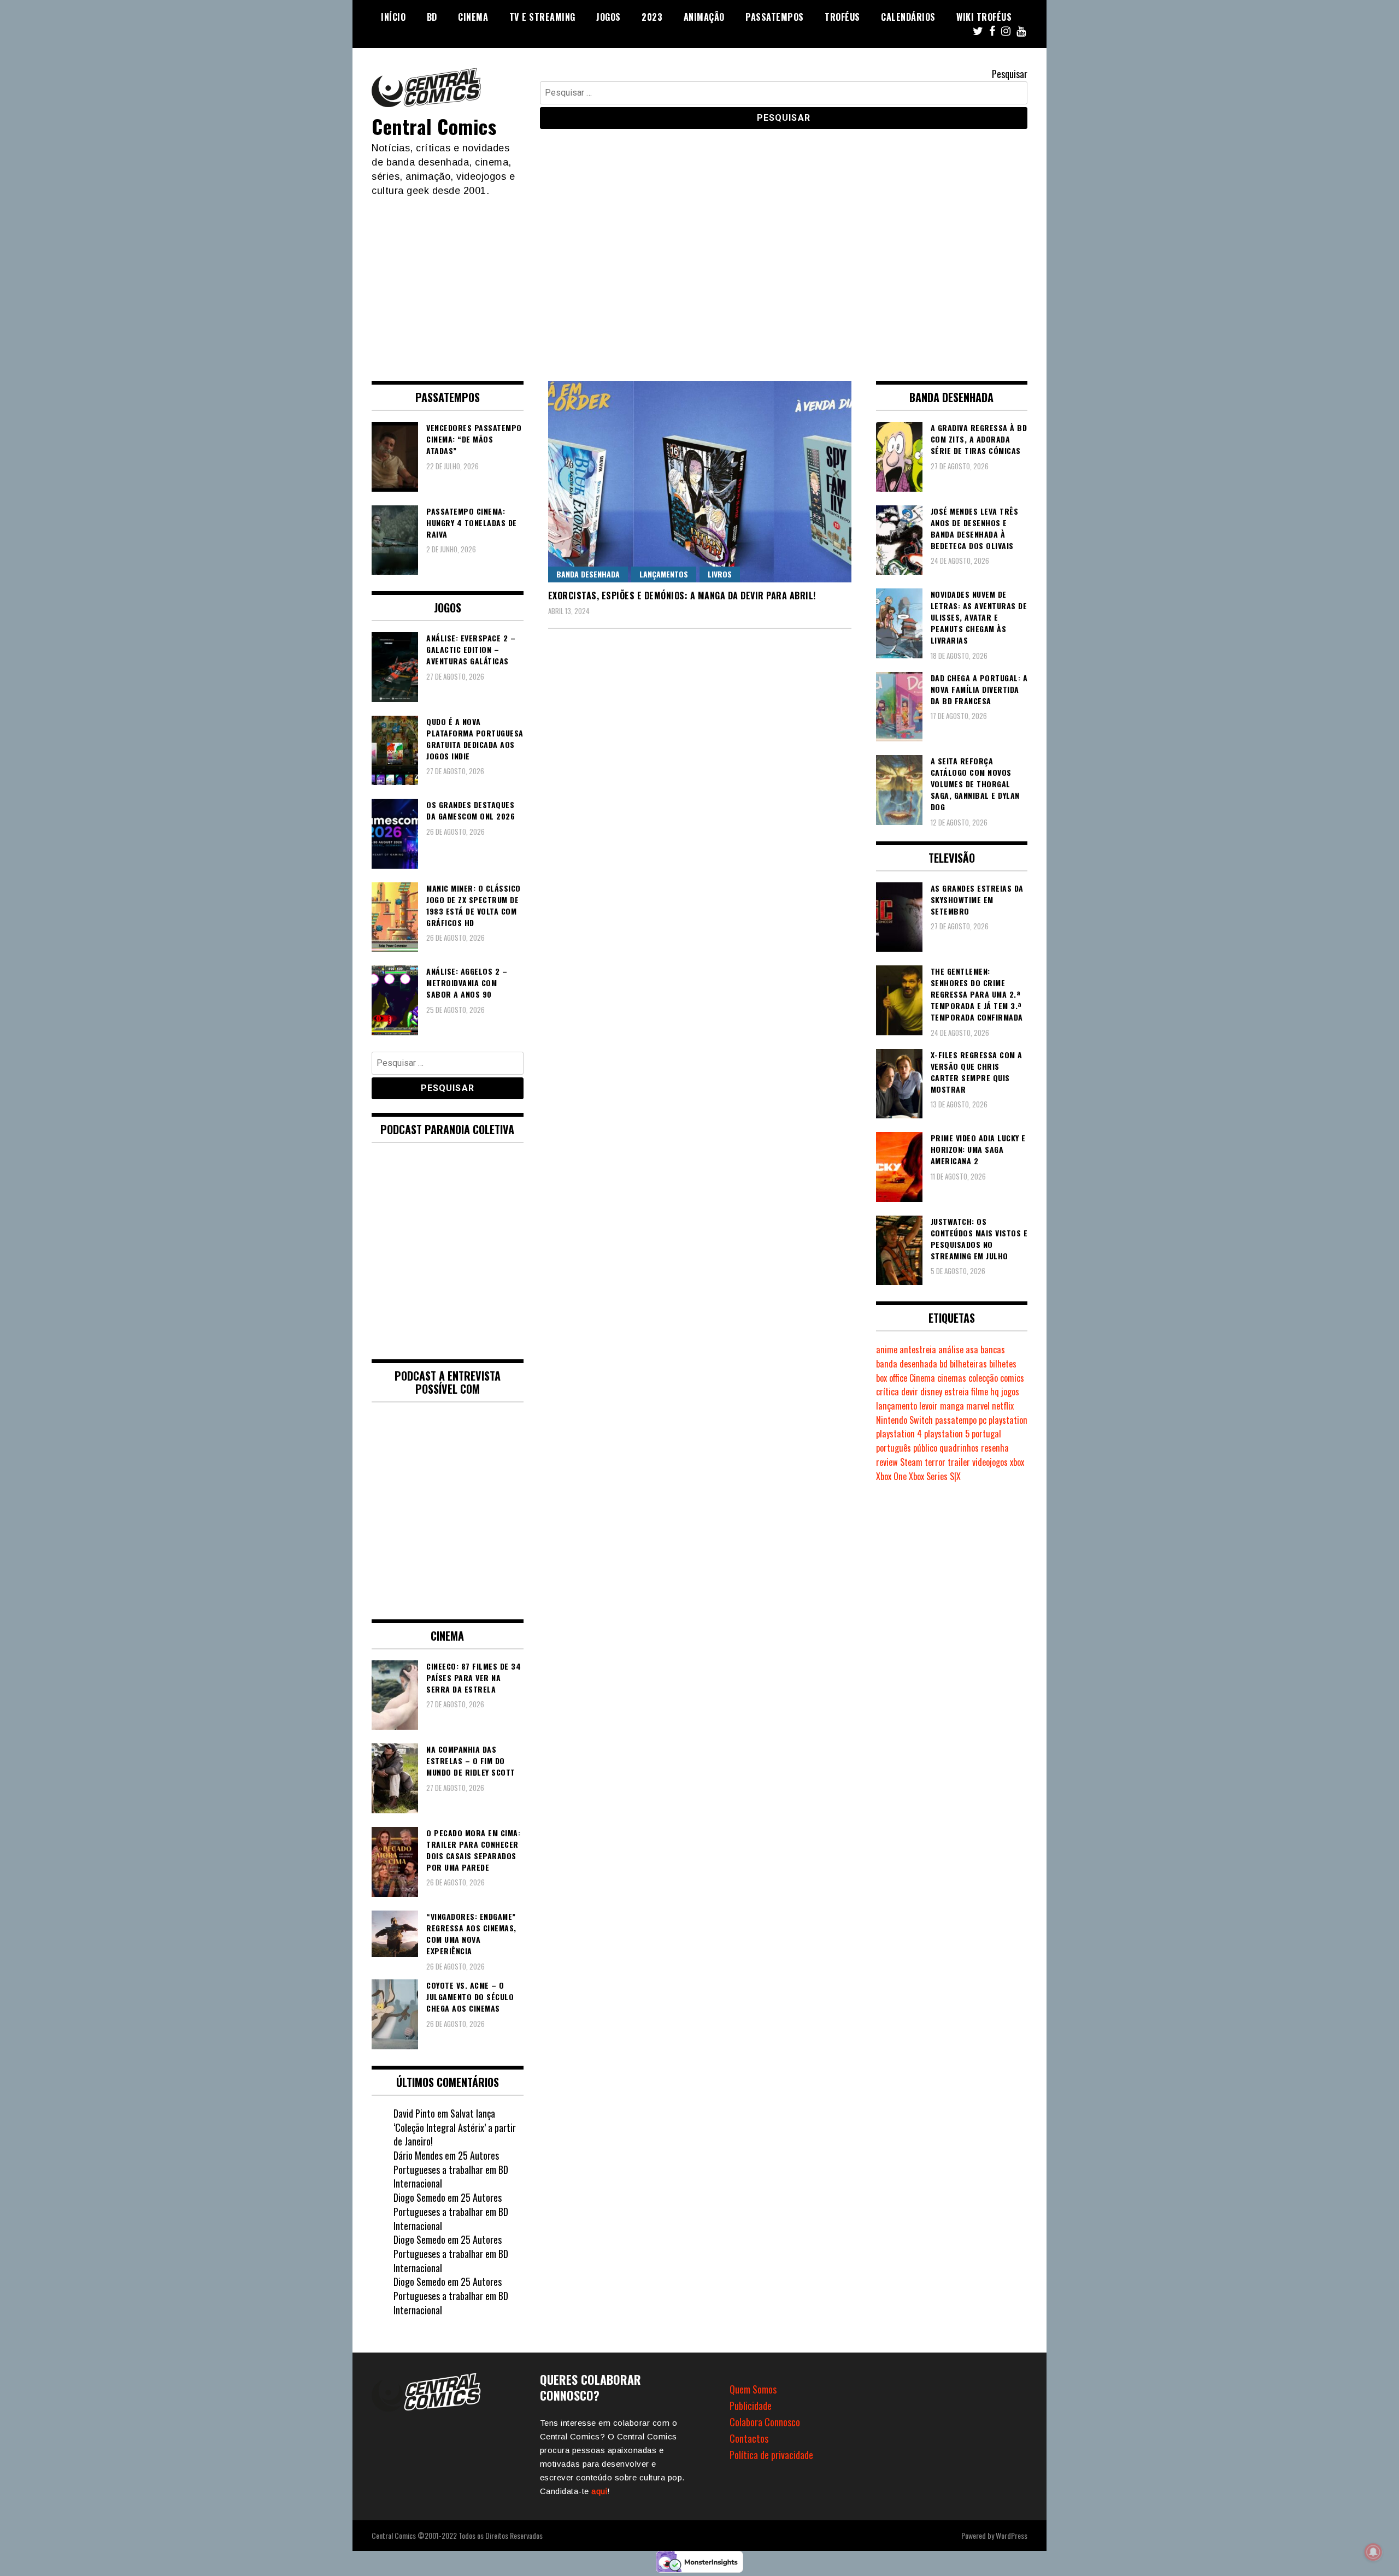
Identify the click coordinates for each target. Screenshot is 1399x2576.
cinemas (952, 1378)
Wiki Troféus (984, 17)
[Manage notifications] (1373, 2552)
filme (980, 1392)
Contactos (749, 2438)
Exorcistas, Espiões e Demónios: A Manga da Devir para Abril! (682, 596)
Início (393, 17)
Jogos (609, 17)
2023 (652, 17)
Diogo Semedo (419, 2197)
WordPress (1012, 2535)
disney (931, 1392)
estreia (957, 1392)
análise (951, 1349)
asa (972, 1349)
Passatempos (775, 17)
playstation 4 (899, 1434)
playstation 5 (947, 1434)
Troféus (842, 17)
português (894, 1448)
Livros (720, 574)
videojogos (990, 1462)
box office (892, 1378)
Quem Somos (753, 2389)
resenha (995, 1448)
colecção (983, 1378)
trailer (959, 1462)
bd (944, 1364)
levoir (928, 1406)
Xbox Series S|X (935, 1476)
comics (1012, 1378)
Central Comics (434, 126)
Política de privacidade (771, 2455)
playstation (1008, 1420)
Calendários (908, 17)
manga (952, 1406)
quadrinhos (959, 1448)
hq (995, 1392)
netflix (1003, 1406)
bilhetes (1003, 1364)
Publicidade (751, 2406)
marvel (978, 1406)
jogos (1010, 1392)
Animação (704, 17)
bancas (993, 1349)
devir (910, 1392)
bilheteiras (968, 1364)
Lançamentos (664, 574)
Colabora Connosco (765, 2422)
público (925, 1448)
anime (887, 1349)
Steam (911, 1462)
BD (432, 17)
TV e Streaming (542, 17)
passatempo (956, 1420)
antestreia (918, 1349)
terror (935, 1462)
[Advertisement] (699, 280)
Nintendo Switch (904, 1420)
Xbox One (891, 1476)
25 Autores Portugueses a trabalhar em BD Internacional (451, 2169)
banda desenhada (907, 1364)
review (887, 1462)
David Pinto (414, 2113)
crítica (887, 1392)
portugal (986, 1434)
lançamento (897, 1406)
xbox (1017, 1462)
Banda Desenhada (588, 574)
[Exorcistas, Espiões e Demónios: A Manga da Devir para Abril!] (700, 482)
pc (983, 1420)
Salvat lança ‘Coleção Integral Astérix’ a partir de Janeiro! (455, 2127)
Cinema (473, 17)
